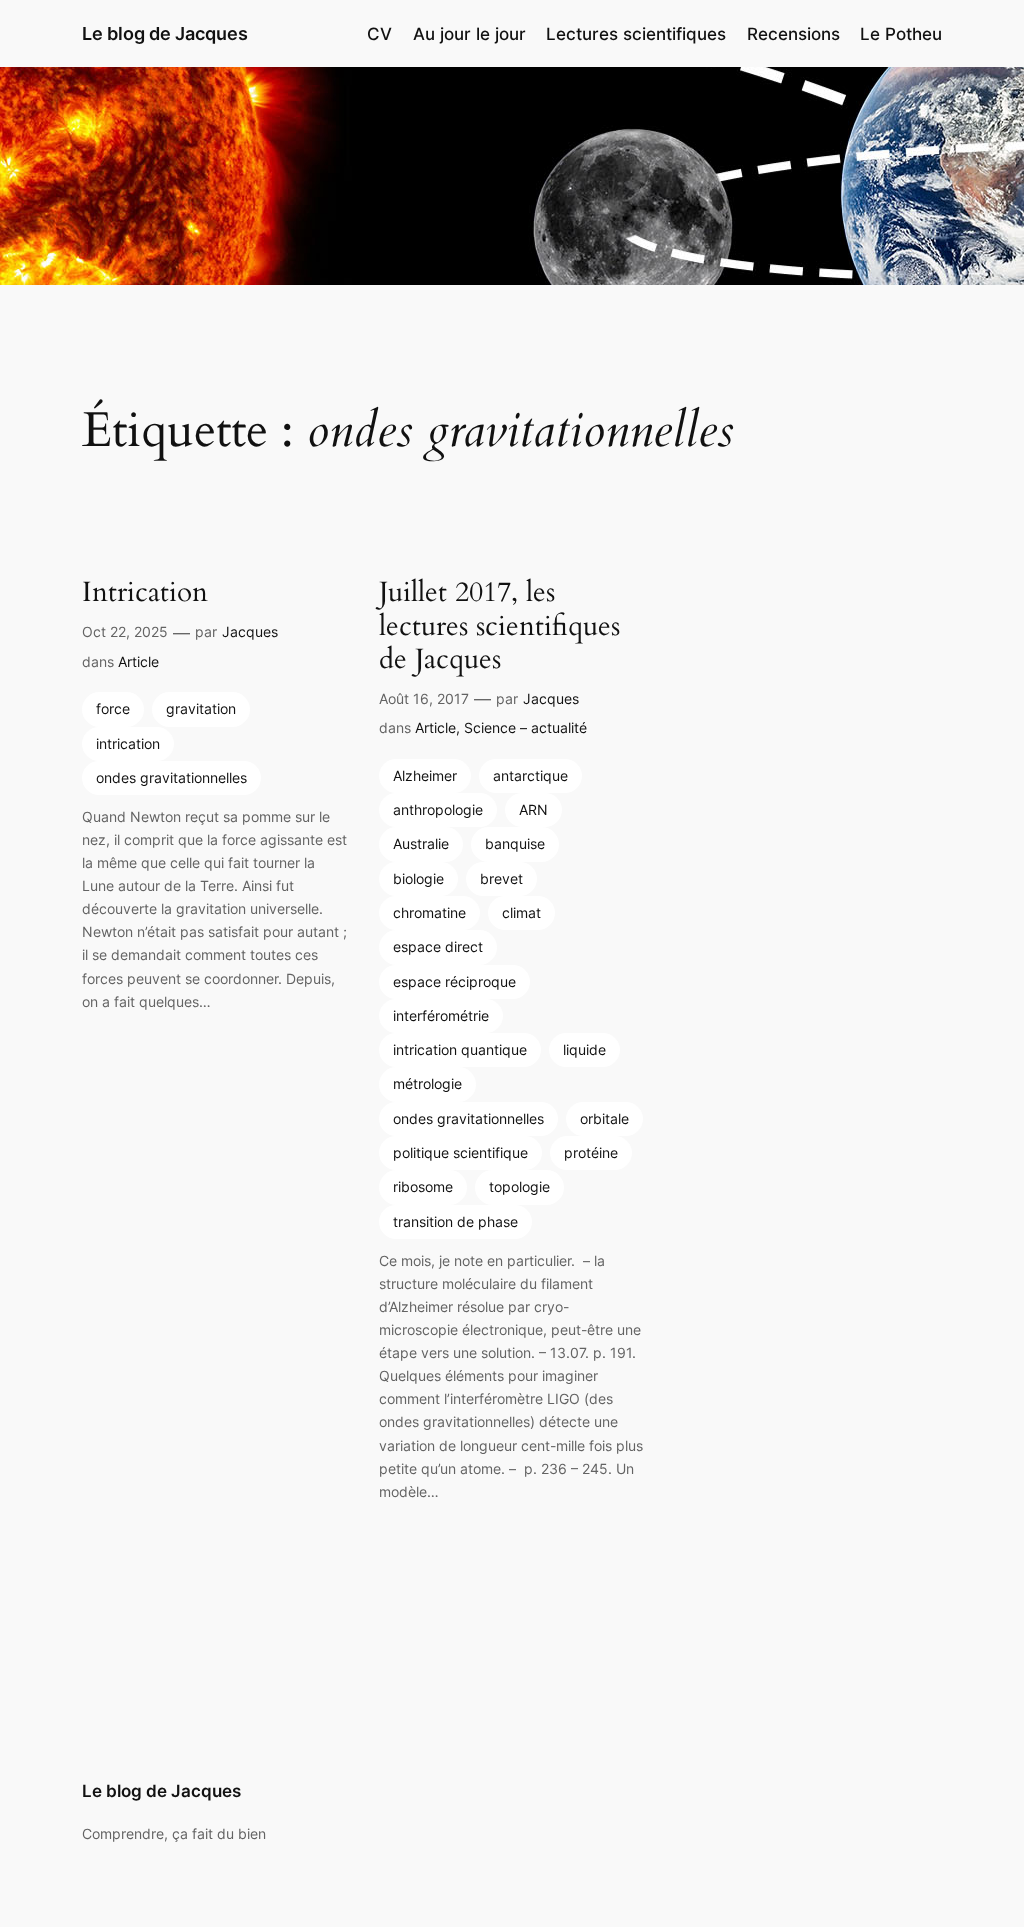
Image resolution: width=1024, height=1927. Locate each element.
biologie (418, 878)
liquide (584, 1049)
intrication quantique (460, 1049)
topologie (519, 1186)
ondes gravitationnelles (171, 777)
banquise (515, 843)
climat (521, 912)
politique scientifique (460, 1152)
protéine (591, 1152)
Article (138, 661)
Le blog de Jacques (165, 33)
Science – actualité (525, 727)
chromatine (429, 912)
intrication (128, 743)
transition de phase (455, 1221)
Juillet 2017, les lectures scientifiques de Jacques (499, 625)
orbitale (604, 1118)
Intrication (145, 592)
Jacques (250, 631)
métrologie (427, 1083)
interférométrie (441, 1015)
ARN (533, 809)
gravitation (201, 708)
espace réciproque (454, 981)
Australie (421, 843)
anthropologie (438, 809)
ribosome (423, 1186)
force (113, 708)
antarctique (530, 775)
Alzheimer (425, 775)
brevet (501, 878)
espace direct (438, 946)
